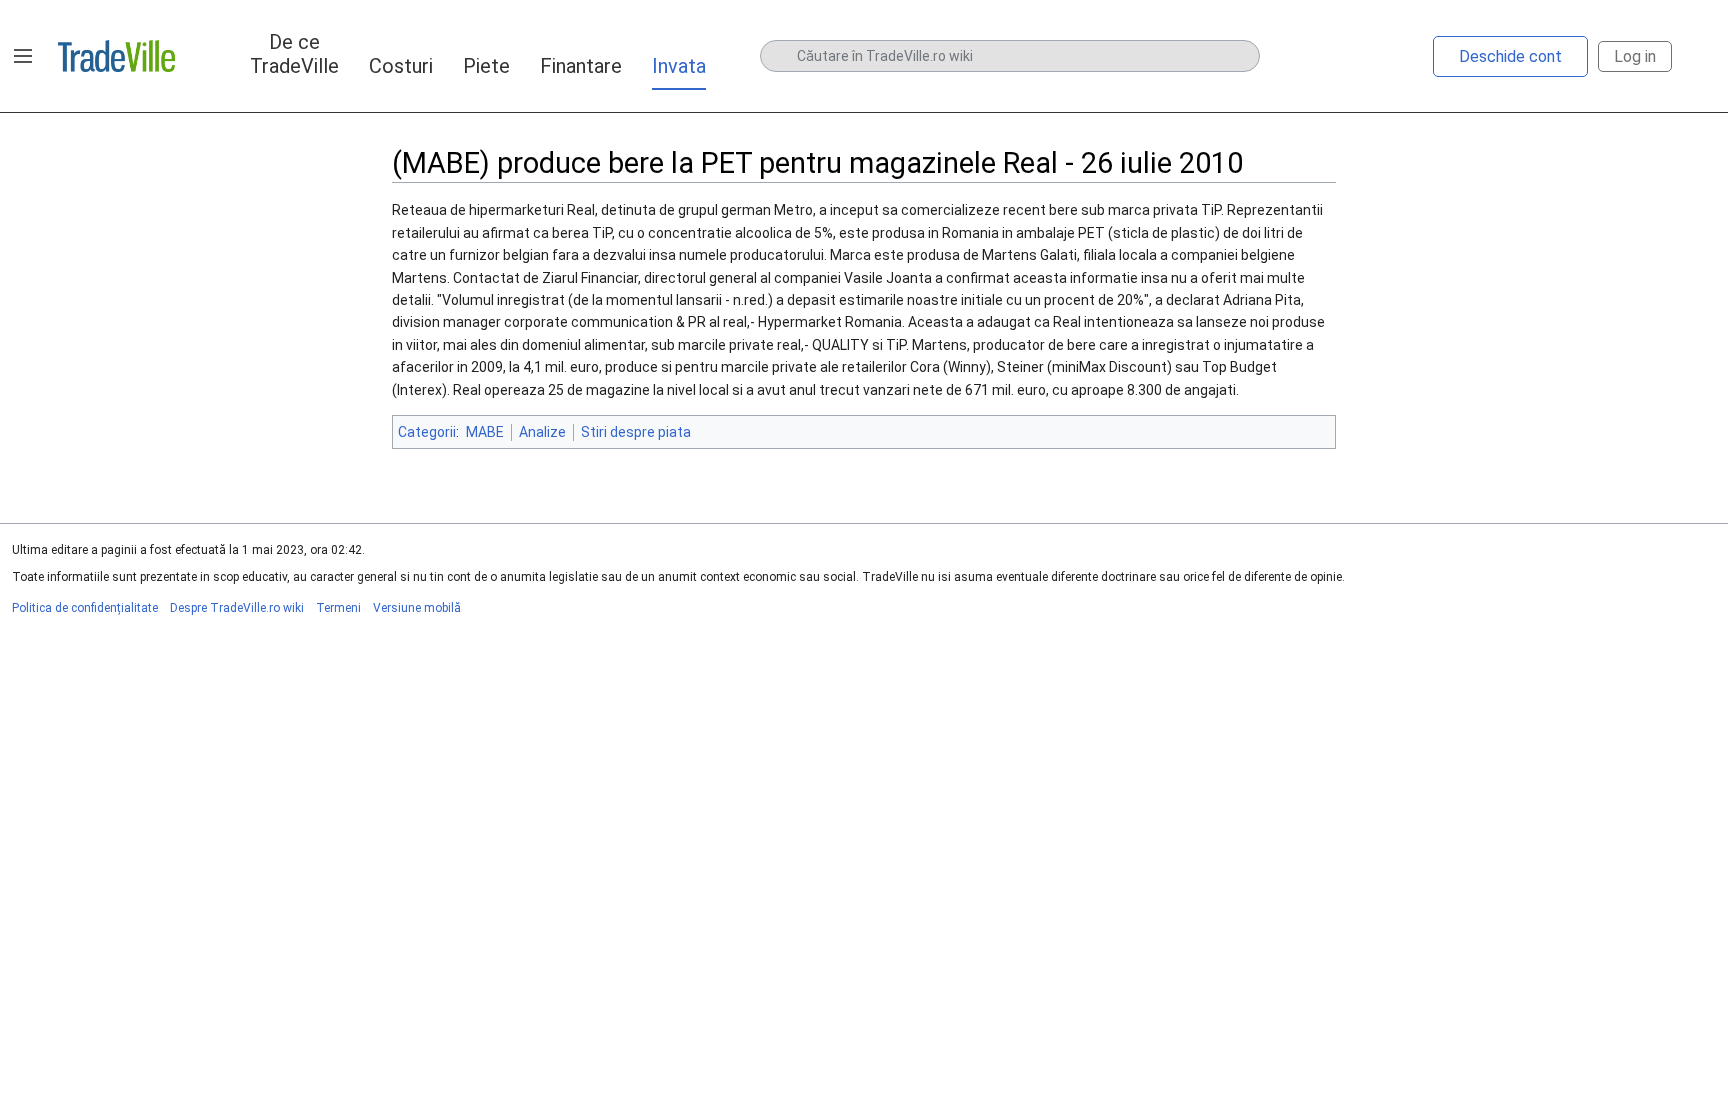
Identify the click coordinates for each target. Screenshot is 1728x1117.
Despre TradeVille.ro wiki (237, 608)
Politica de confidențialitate (85, 608)
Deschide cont (1510, 56)
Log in (1635, 56)
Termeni (338, 608)
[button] (23, 56)
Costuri (401, 66)
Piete (486, 66)
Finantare (581, 66)
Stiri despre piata (636, 432)
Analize (542, 432)
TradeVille (116, 56)
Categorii (427, 432)
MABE (485, 432)
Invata (679, 66)
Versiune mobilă (417, 608)
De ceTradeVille (294, 54)
